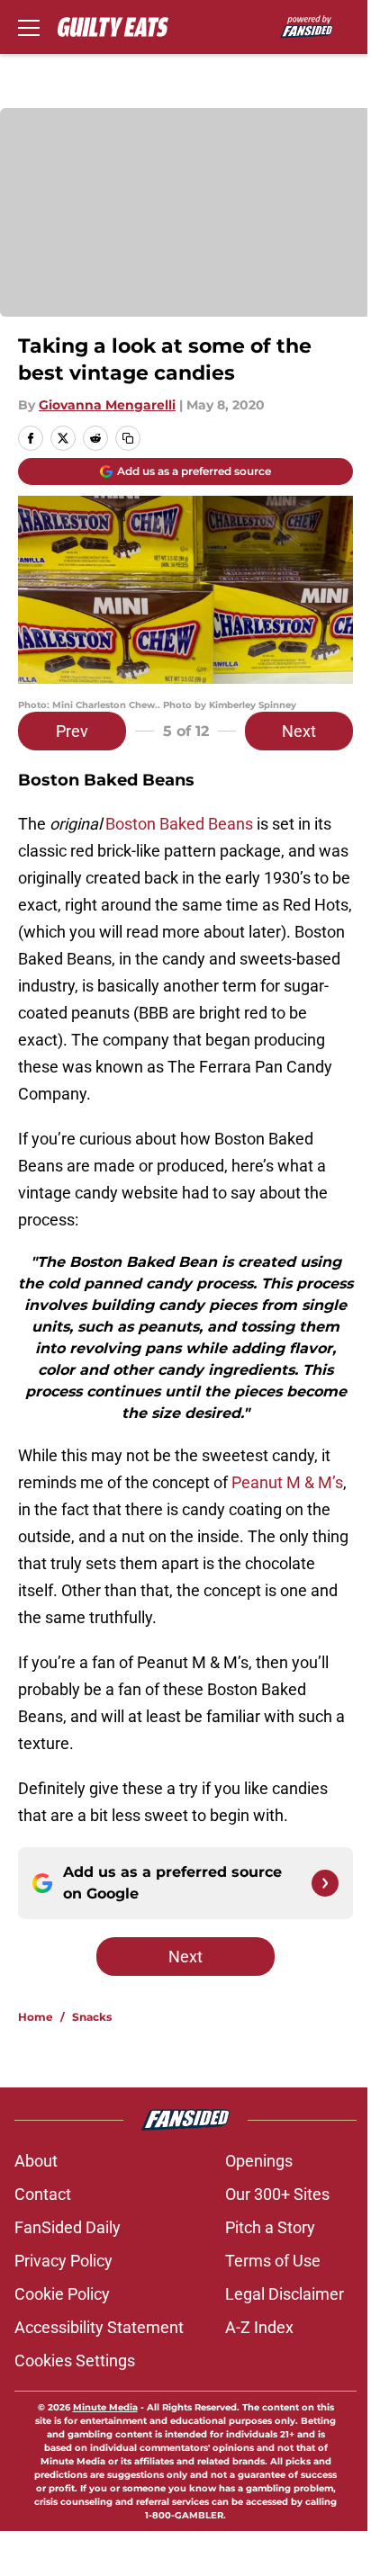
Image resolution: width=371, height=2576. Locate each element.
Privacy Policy (63, 2261)
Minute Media (105, 2407)
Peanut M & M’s (287, 1482)
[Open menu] (29, 27)
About (36, 2161)
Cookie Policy (62, 2294)
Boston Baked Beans (179, 824)
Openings (259, 2161)
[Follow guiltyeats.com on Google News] (325, 1883)
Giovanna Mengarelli (107, 405)
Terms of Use (273, 2261)
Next (299, 731)
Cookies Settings (75, 2361)
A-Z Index (259, 2327)
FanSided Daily (68, 2227)
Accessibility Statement (99, 2327)
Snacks (92, 2017)
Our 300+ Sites (277, 2194)
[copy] (128, 438)
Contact (43, 2194)
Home (36, 2017)
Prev (72, 731)
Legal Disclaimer (285, 2294)
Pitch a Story (270, 2227)
